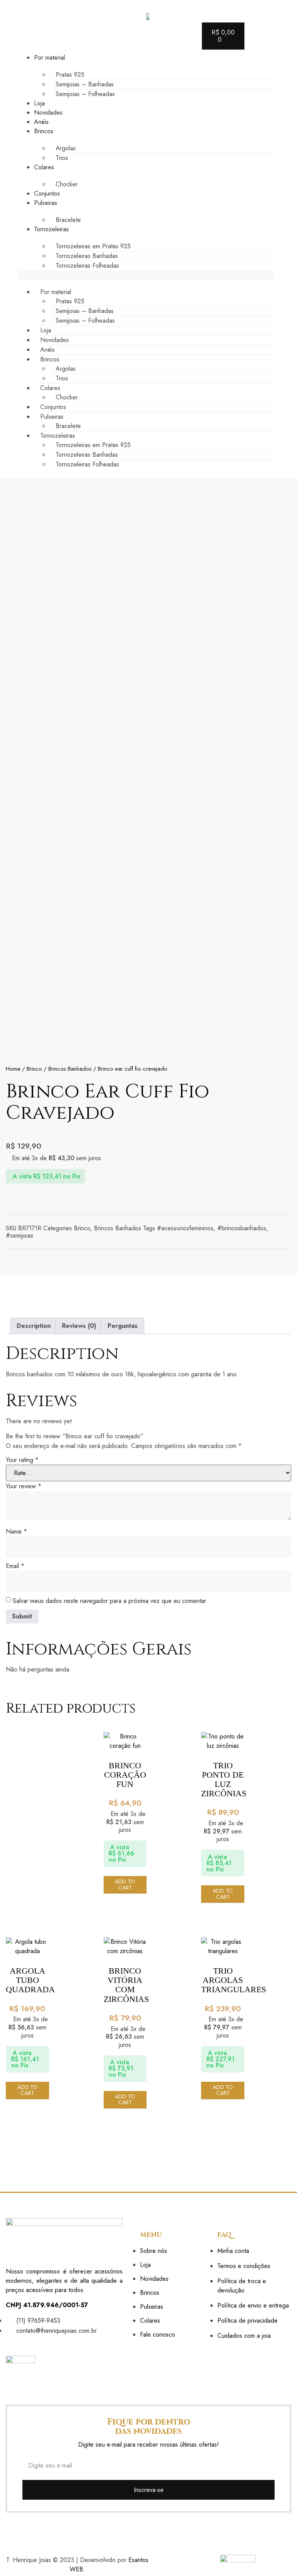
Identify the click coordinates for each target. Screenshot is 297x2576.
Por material (49, 58)
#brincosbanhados (242, 1228)
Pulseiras (46, 203)
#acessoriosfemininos (185, 1228)
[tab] (34, 1326)
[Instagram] (24, 2344)
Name (16, 1531)
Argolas (66, 148)
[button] (146, 275)
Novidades (48, 113)
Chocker (67, 184)
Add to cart (125, 1884)
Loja (39, 103)
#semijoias (20, 1236)
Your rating (22, 1460)
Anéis (41, 122)
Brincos (44, 131)
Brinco (34, 1069)
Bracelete (68, 220)
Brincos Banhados (70, 1069)
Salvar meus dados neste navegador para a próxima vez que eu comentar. (110, 1601)
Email (15, 1566)
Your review (24, 1486)
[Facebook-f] (10, 2344)
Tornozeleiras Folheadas (87, 266)
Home (13, 1069)
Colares (44, 167)
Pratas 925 (70, 75)
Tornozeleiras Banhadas (87, 256)
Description (34, 1326)
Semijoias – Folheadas (85, 94)
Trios (62, 158)
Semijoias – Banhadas (85, 84)
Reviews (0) (79, 1326)
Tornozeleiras (51, 229)
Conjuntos (47, 193)
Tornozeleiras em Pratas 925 (93, 246)
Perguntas (123, 1326)
